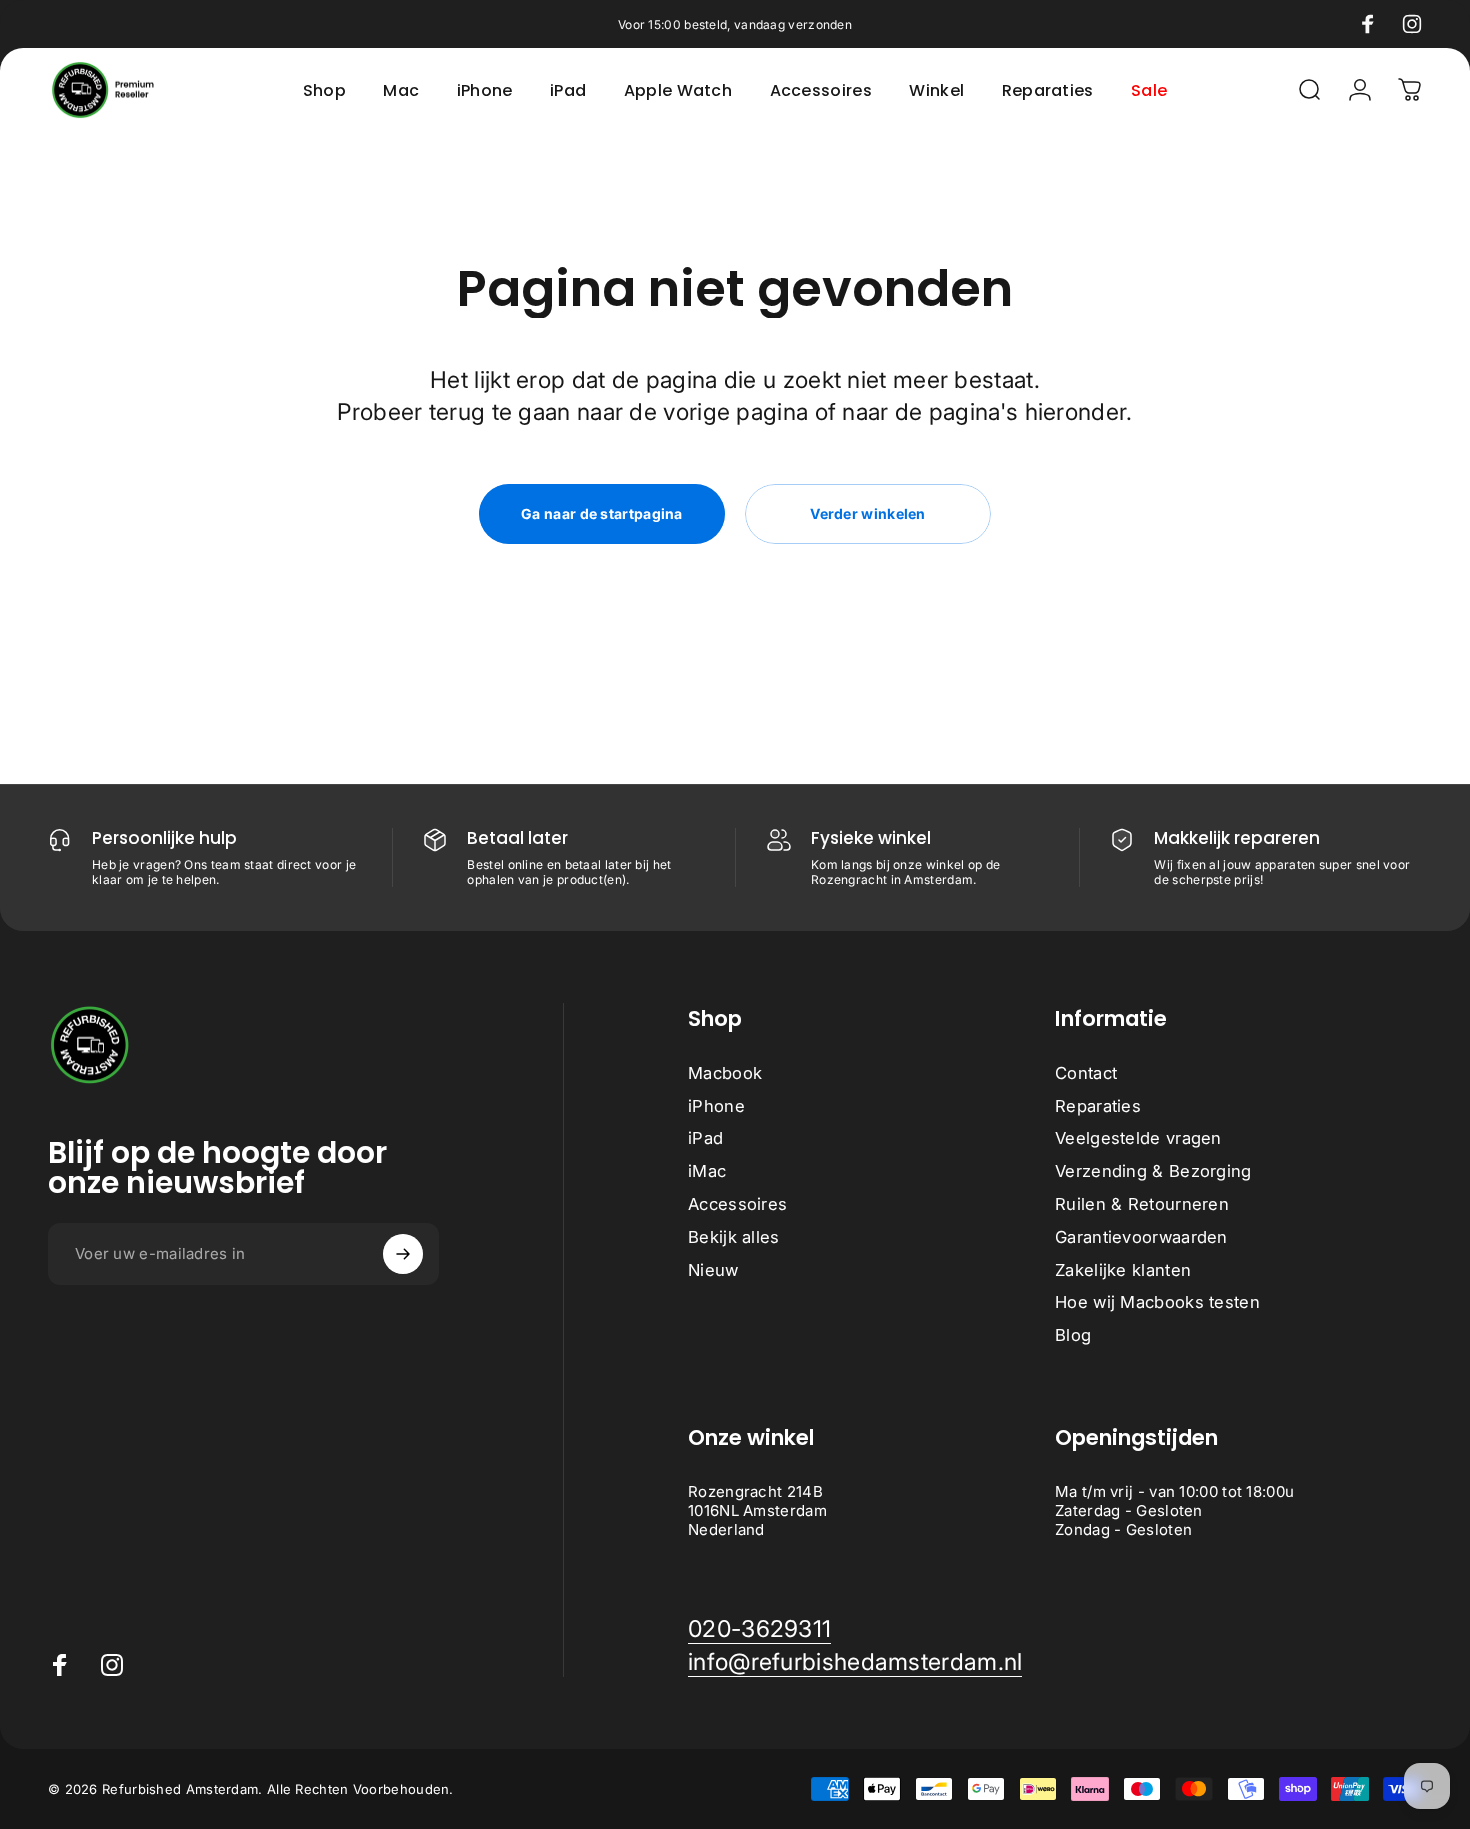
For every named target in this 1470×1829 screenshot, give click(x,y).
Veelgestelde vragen (1138, 1139)
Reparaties (1098, 1106)
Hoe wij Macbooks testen (1157, 1303)
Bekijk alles (734, 1237)
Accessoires (737, 1204)
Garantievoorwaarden (1141, 1237)
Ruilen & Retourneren (1142, 1204)
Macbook (725, 1073)
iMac (707, 1172)
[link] (759, 1629)
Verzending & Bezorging (1153, 1172)
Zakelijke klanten (1123, 1270)
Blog (1073, 1336)
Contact (1086, 1073)
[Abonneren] (403, 1254)
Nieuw (713, 1270)
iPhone (716, 1106)
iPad (705, 1139)
